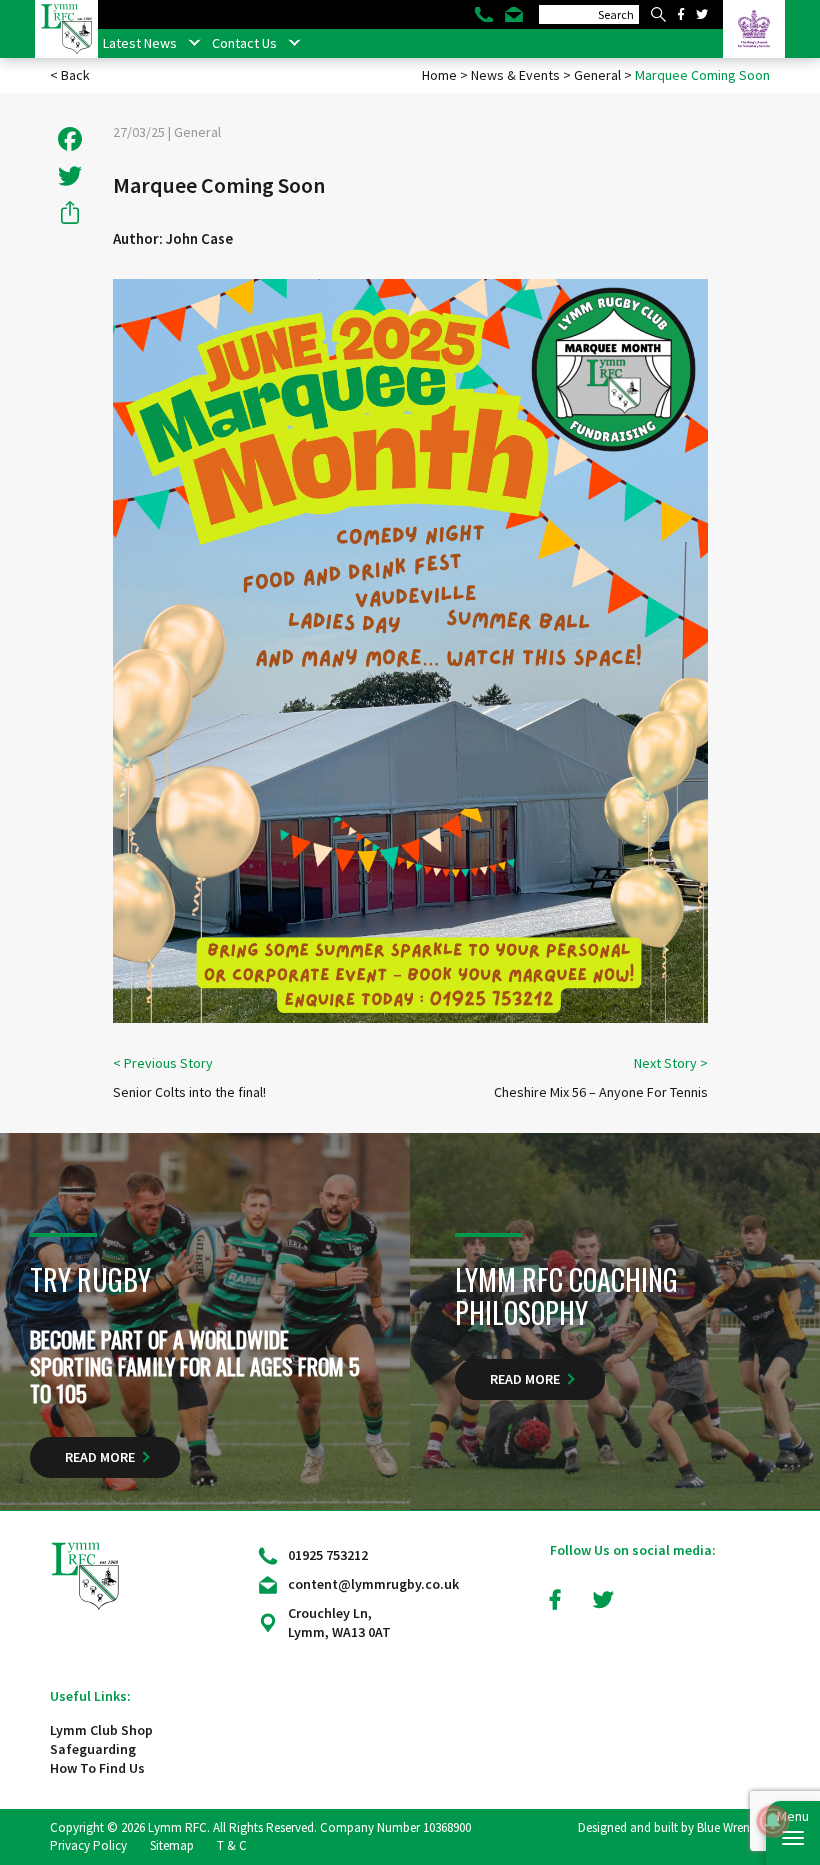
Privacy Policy (88, 1845)
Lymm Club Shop (101, 1730)
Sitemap (172, 1845)
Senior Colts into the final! (189, 1092)
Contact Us (244, 43)
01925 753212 (328, 1555)
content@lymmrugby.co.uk (373, 1584)
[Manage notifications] (773, 1821)
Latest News (140, 43)
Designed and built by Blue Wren (664, 1827)
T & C (232, 1845)
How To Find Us (97, 1768)
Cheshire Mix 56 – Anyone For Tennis (601, 1092)
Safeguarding (93, 1749)
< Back (70, 75)
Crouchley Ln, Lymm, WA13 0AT (339, 1622)
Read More (100, 1457)
